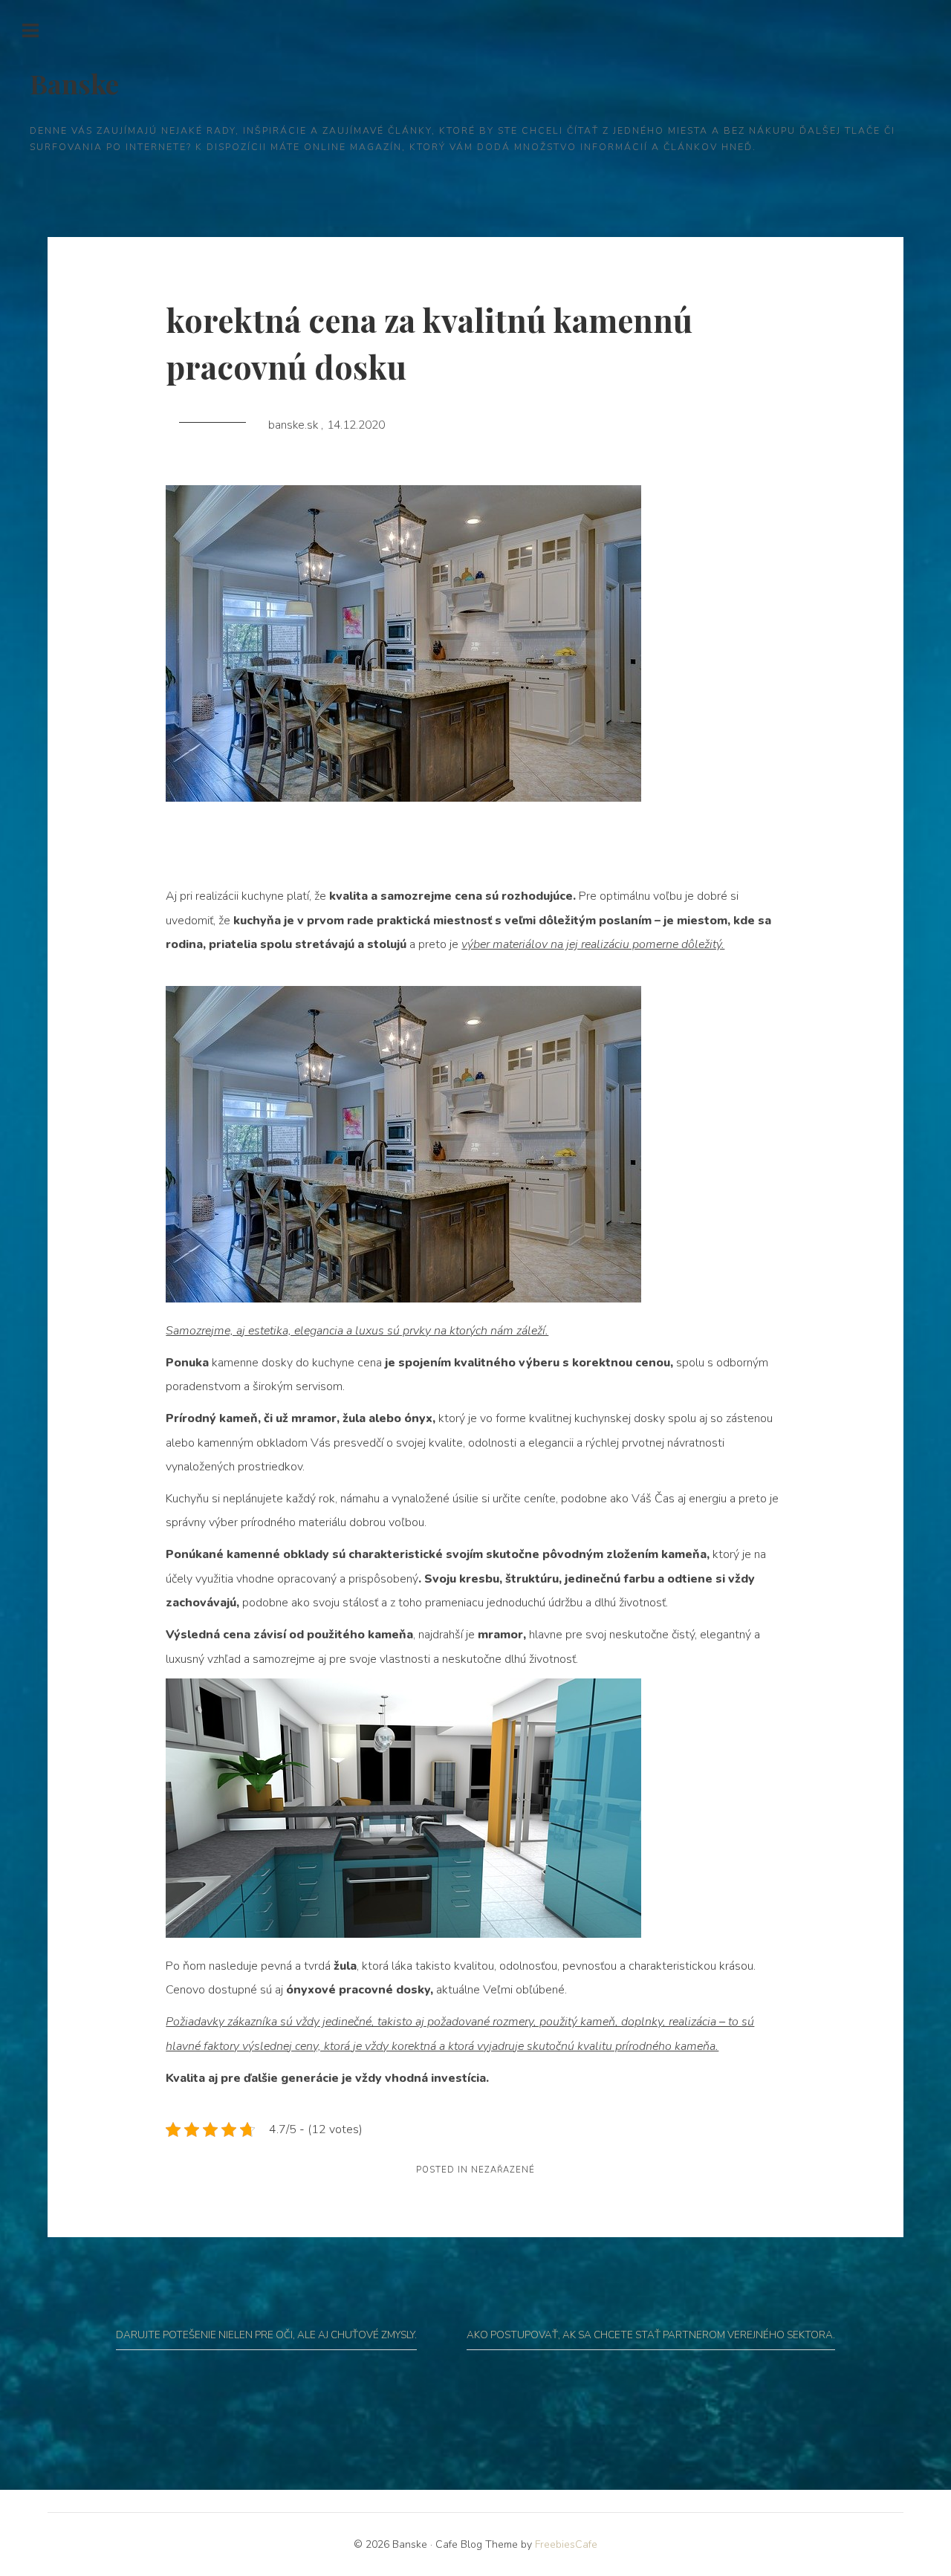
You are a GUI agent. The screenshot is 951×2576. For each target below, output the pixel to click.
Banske (74, 83)
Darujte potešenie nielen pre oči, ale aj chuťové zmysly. (266, 2335)
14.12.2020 (356, 425)
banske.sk (295, 425)
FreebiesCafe (566, 2544)
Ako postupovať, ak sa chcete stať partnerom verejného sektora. (651, 2335)
